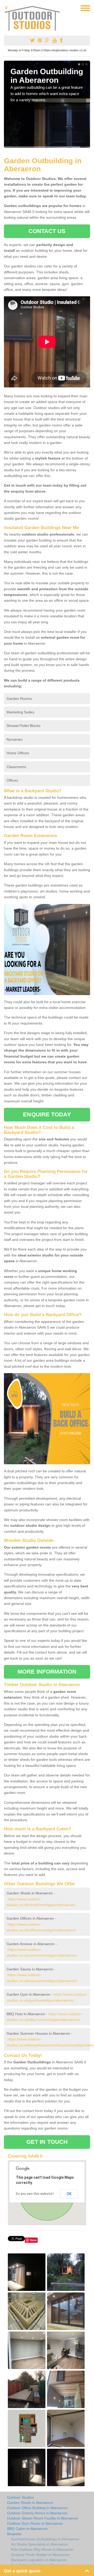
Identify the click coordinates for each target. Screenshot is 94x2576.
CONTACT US (47, 231)
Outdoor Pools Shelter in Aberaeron (40, 2555)
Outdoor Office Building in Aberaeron (37, 2508)
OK (69, 2194)
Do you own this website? (35, 2194)
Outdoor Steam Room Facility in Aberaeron (43, 2518)
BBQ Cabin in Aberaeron (27, 2529)
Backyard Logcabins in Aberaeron (39, 2560)
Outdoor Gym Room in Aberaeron (35, 2523)
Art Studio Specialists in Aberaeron (39, 2544)
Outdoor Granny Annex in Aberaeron (37, 2513)
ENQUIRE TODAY (47, 1114)
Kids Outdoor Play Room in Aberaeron (42, 2549)
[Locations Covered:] (6, 8)
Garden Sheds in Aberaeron (30, 2503)
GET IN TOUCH (47, 2142)
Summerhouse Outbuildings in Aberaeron (45, 2539)
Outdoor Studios (20, 2497)
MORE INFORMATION (47, 1672)
